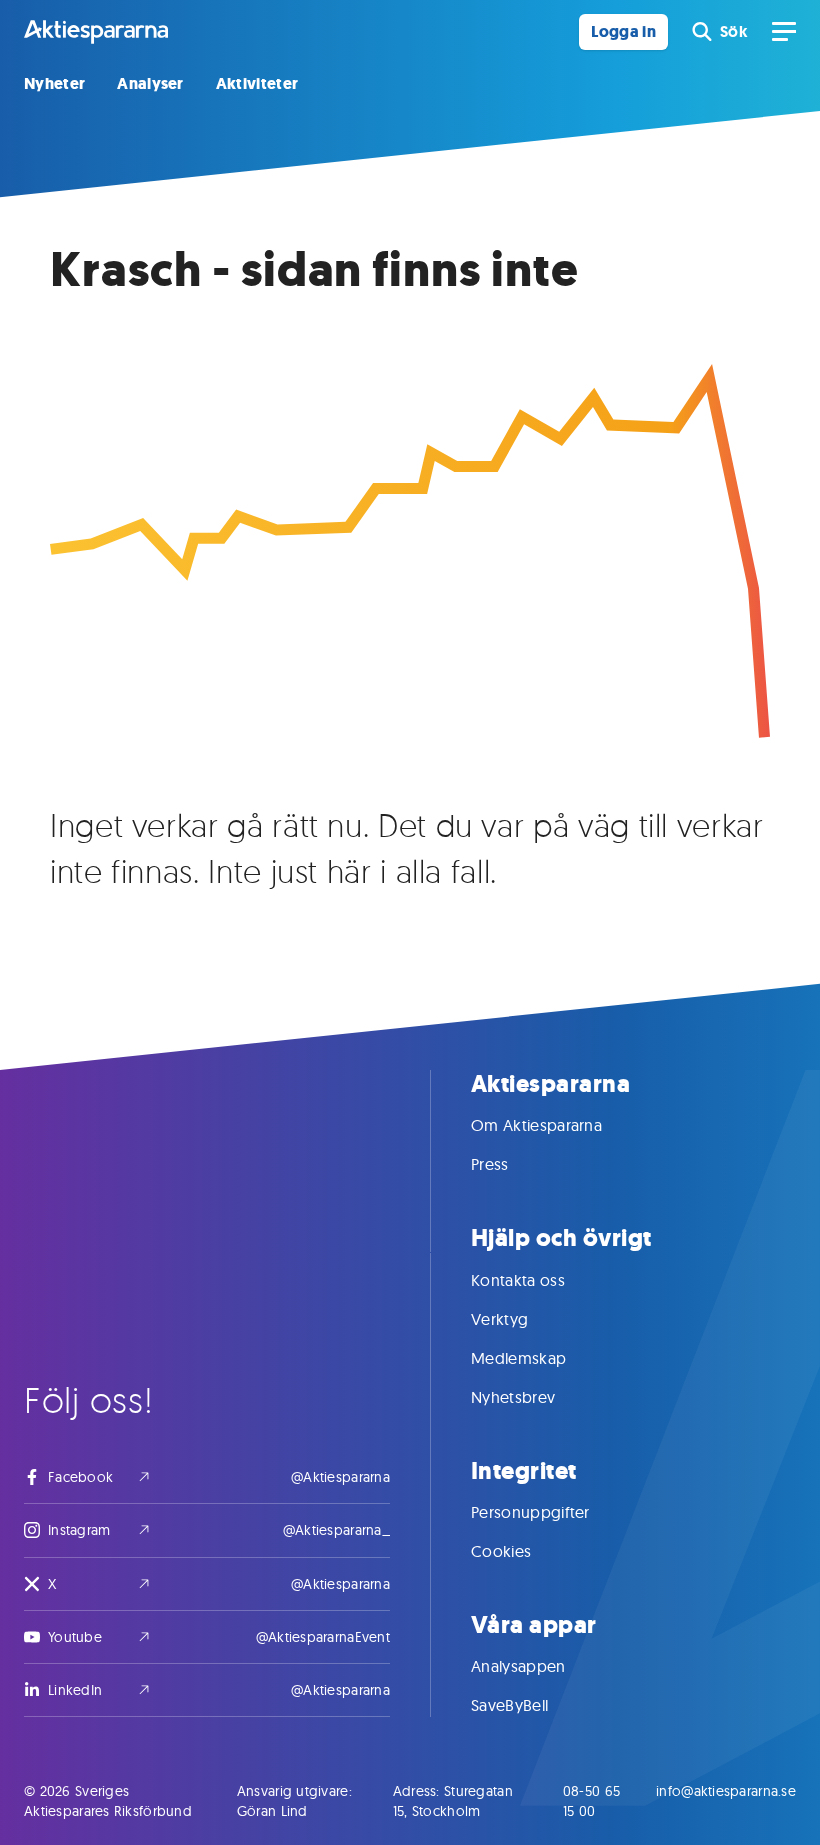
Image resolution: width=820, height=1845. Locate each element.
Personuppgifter (530, 1512)
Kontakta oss (518, 1280)
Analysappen (518, 1666)
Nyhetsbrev (513, 1397)
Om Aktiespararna (536, 1125)
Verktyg (499, 1319)
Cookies (501, 1551)
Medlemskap (518, 1358)
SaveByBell (509, 1705)
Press (490, 1164)
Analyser (150, 83)
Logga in (623, 31)
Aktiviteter (257, 83)
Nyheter (54, 83)
